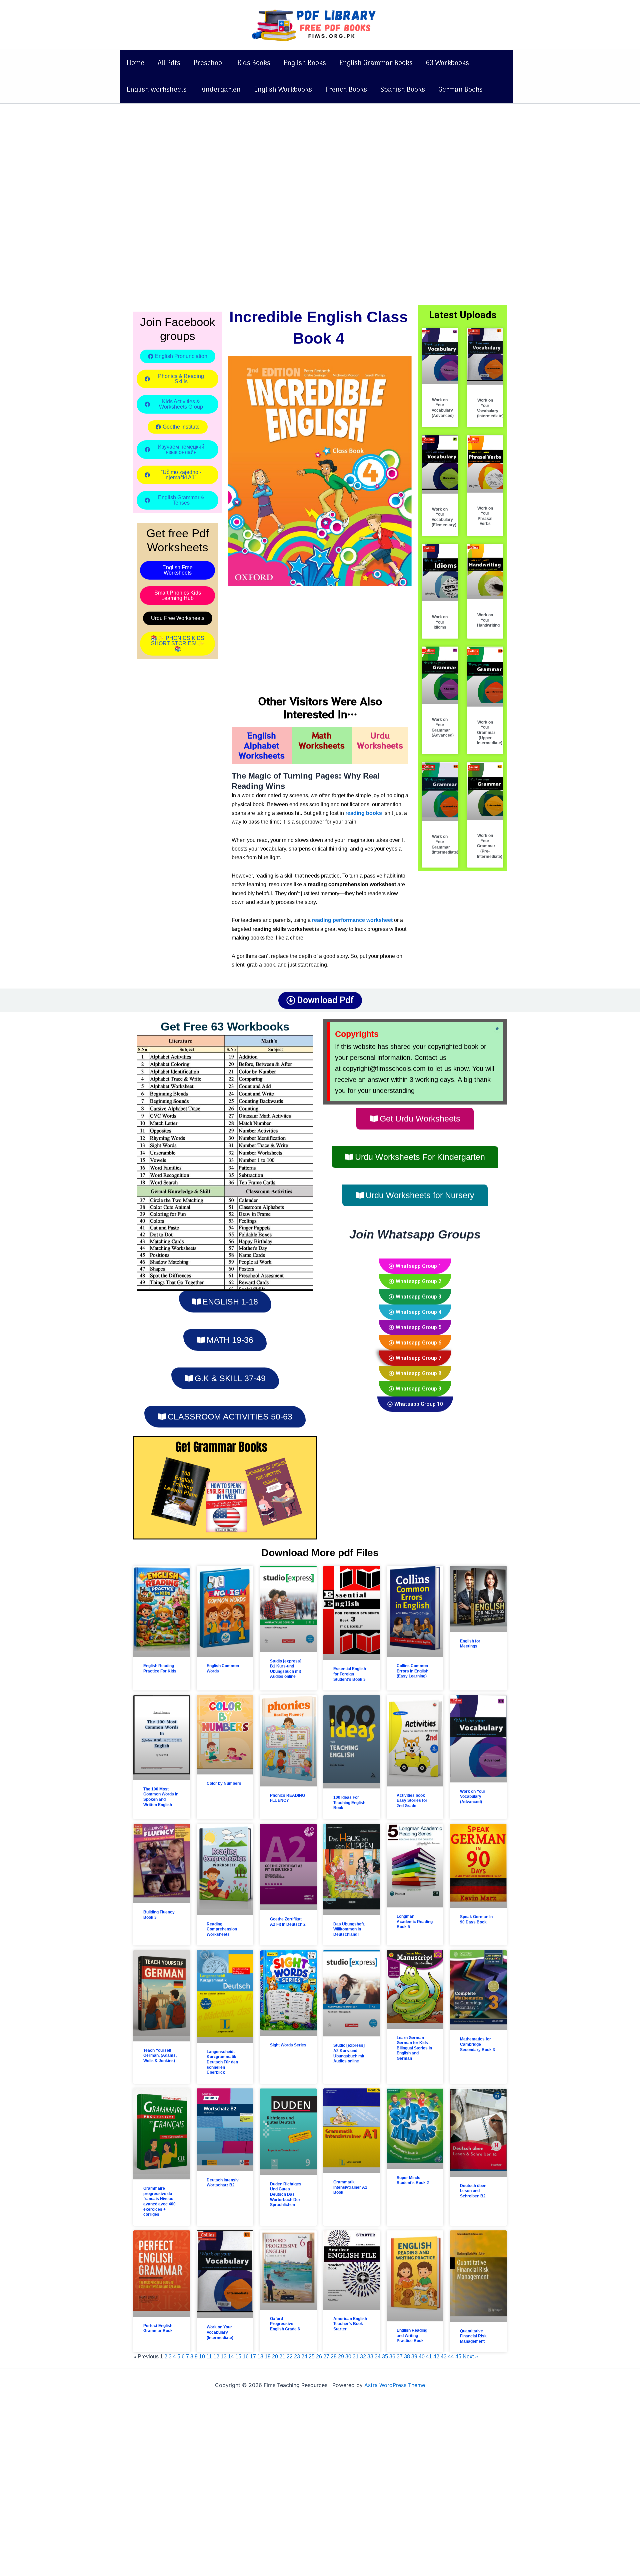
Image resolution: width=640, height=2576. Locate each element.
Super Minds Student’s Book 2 (413, 2180)
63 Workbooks (447, 63)
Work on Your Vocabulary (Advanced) (443, 408)
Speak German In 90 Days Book (476, 1919)
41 (429, 2357)
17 (253, 2357)
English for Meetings (470, 1644)
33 (370, 2357)
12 (216, 2357)
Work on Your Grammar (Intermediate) (445, 844)
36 (392, 2357)
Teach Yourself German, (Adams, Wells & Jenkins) (160, 2056)
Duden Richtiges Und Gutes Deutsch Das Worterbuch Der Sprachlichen (286, 2194)
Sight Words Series (288, 2045)
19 (268, 2357)
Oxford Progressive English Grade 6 (285, 2324)
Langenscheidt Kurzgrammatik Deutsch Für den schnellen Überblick (222, 2062)
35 (385, 2357)
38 (407, 2357)
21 (282, 2357)
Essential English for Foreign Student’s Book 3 (350, 1674)
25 (312, 2357)
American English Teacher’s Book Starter (350, 2324)
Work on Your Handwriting (488, 620)
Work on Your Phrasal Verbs (485, 516)
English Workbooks (283, 90)
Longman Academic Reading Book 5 (415, 1922)
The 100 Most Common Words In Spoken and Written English (161, 1797)
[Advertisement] (200, 153)
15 (238, 2357)
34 (378, 2357)
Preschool (209, 63)
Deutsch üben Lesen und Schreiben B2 (473, 2191)
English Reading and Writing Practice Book (412, 2336)
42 (436, 2357)
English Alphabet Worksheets (262, 745)
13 (224, 2357)
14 (231, 2357)
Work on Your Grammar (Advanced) (443, 727)
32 (363, 2357)
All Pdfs (169, 63)
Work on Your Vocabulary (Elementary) (444, 517)
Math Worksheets (322, 740)
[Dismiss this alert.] (497, 1029)
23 (297, 2357)
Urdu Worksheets (380, 740)
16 (246, 2357)
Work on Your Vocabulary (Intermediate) (490, 408)
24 (304, 2357)
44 (451, 2357)
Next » (470, 2357)
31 (356, 2357)
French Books (346, 90)
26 (319, 2357)
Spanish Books (403, 90)
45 (458, 2357)
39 (414, 2357)
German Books (460, 90)
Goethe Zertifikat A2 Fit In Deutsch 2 (288, 1922)
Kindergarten (220, 90)
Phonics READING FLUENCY (287, 1798)
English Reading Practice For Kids (160, 1668)
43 (444, 2357)
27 (326, 2357)
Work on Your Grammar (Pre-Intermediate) (490, 846)
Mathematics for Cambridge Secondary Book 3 (477, 2044)
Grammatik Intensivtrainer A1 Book (350, 2187)
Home (135, 63)
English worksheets (157, 90)
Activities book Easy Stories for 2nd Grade (412, 1801)
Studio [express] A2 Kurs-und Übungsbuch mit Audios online (349, 2053)
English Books (305, 63)
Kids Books (254, 63)
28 (334, 2357)
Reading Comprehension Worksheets (222, 1929)
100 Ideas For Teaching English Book (349, 1803)
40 (422, 2357)
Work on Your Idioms (440, 622)
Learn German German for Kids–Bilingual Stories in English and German (414, 2048)
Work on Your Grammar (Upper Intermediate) (490, 733)
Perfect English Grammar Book (158, 2328)
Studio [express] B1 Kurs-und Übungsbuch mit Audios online (286, 1669)
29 (341, 2357)
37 (400, 2357)
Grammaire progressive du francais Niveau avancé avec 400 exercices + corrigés (159, 2201)
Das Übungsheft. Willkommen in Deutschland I (349, 1929)
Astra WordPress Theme (395, 2385)
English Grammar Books (376, 63)
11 (209, 2357)
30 (348, 2357)
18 (260, 2357)
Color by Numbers (224, 1783)
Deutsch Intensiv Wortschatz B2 (223, 2183)
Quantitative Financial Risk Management (473, 2336)
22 (290, 2357)
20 (275, 2357)
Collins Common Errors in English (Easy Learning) (412, 1671)
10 (202, 2357)
